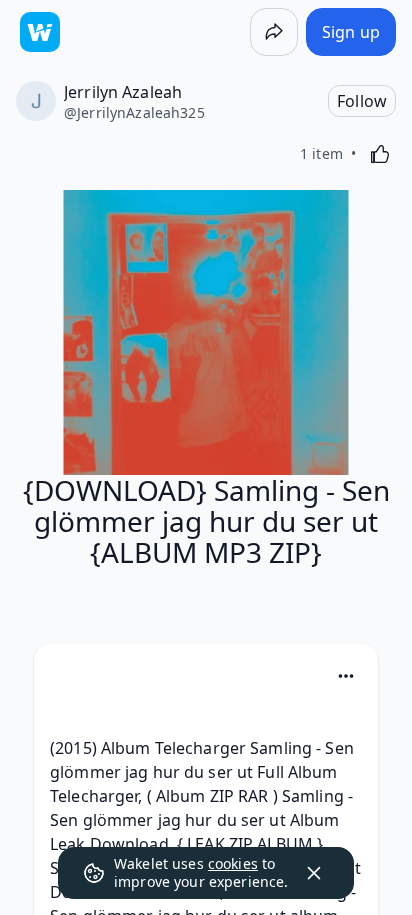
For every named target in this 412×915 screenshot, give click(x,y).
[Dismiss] (314, 873)
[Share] (274, 32)
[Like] (380, 154)
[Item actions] (346, 676)
